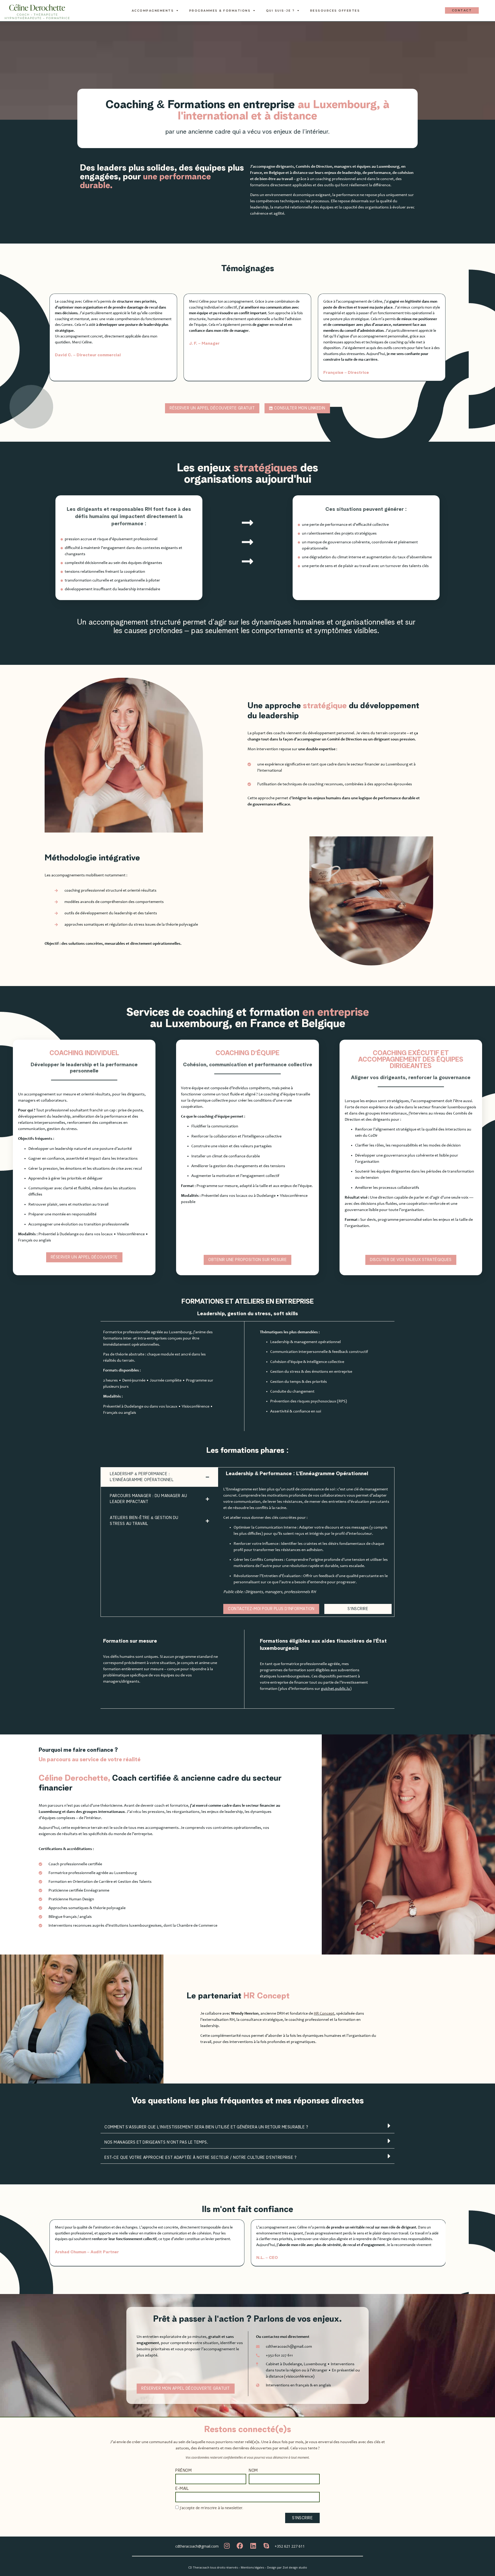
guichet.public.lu (336, 1689)
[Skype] (266, 2546)
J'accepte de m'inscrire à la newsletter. (211, 2508)
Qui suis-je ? (280, 11)
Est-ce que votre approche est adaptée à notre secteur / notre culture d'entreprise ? (200, 2158)
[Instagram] (227, 2546)
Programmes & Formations (220, 11)
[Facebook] (240, 2546)
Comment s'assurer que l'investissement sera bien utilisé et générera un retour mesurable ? (206, 2127)
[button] (247, 2126)
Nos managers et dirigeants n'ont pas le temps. (156, 2142)
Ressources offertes (335, 11)
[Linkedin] (253, 2546)
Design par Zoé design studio (287, 2567)
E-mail (182, 2489)
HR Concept (324, 2014)
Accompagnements (153, 11)
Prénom (183, 2471)
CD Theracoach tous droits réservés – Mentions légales (226, 2567)
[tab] (159, 1477)
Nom (253, 2471)
